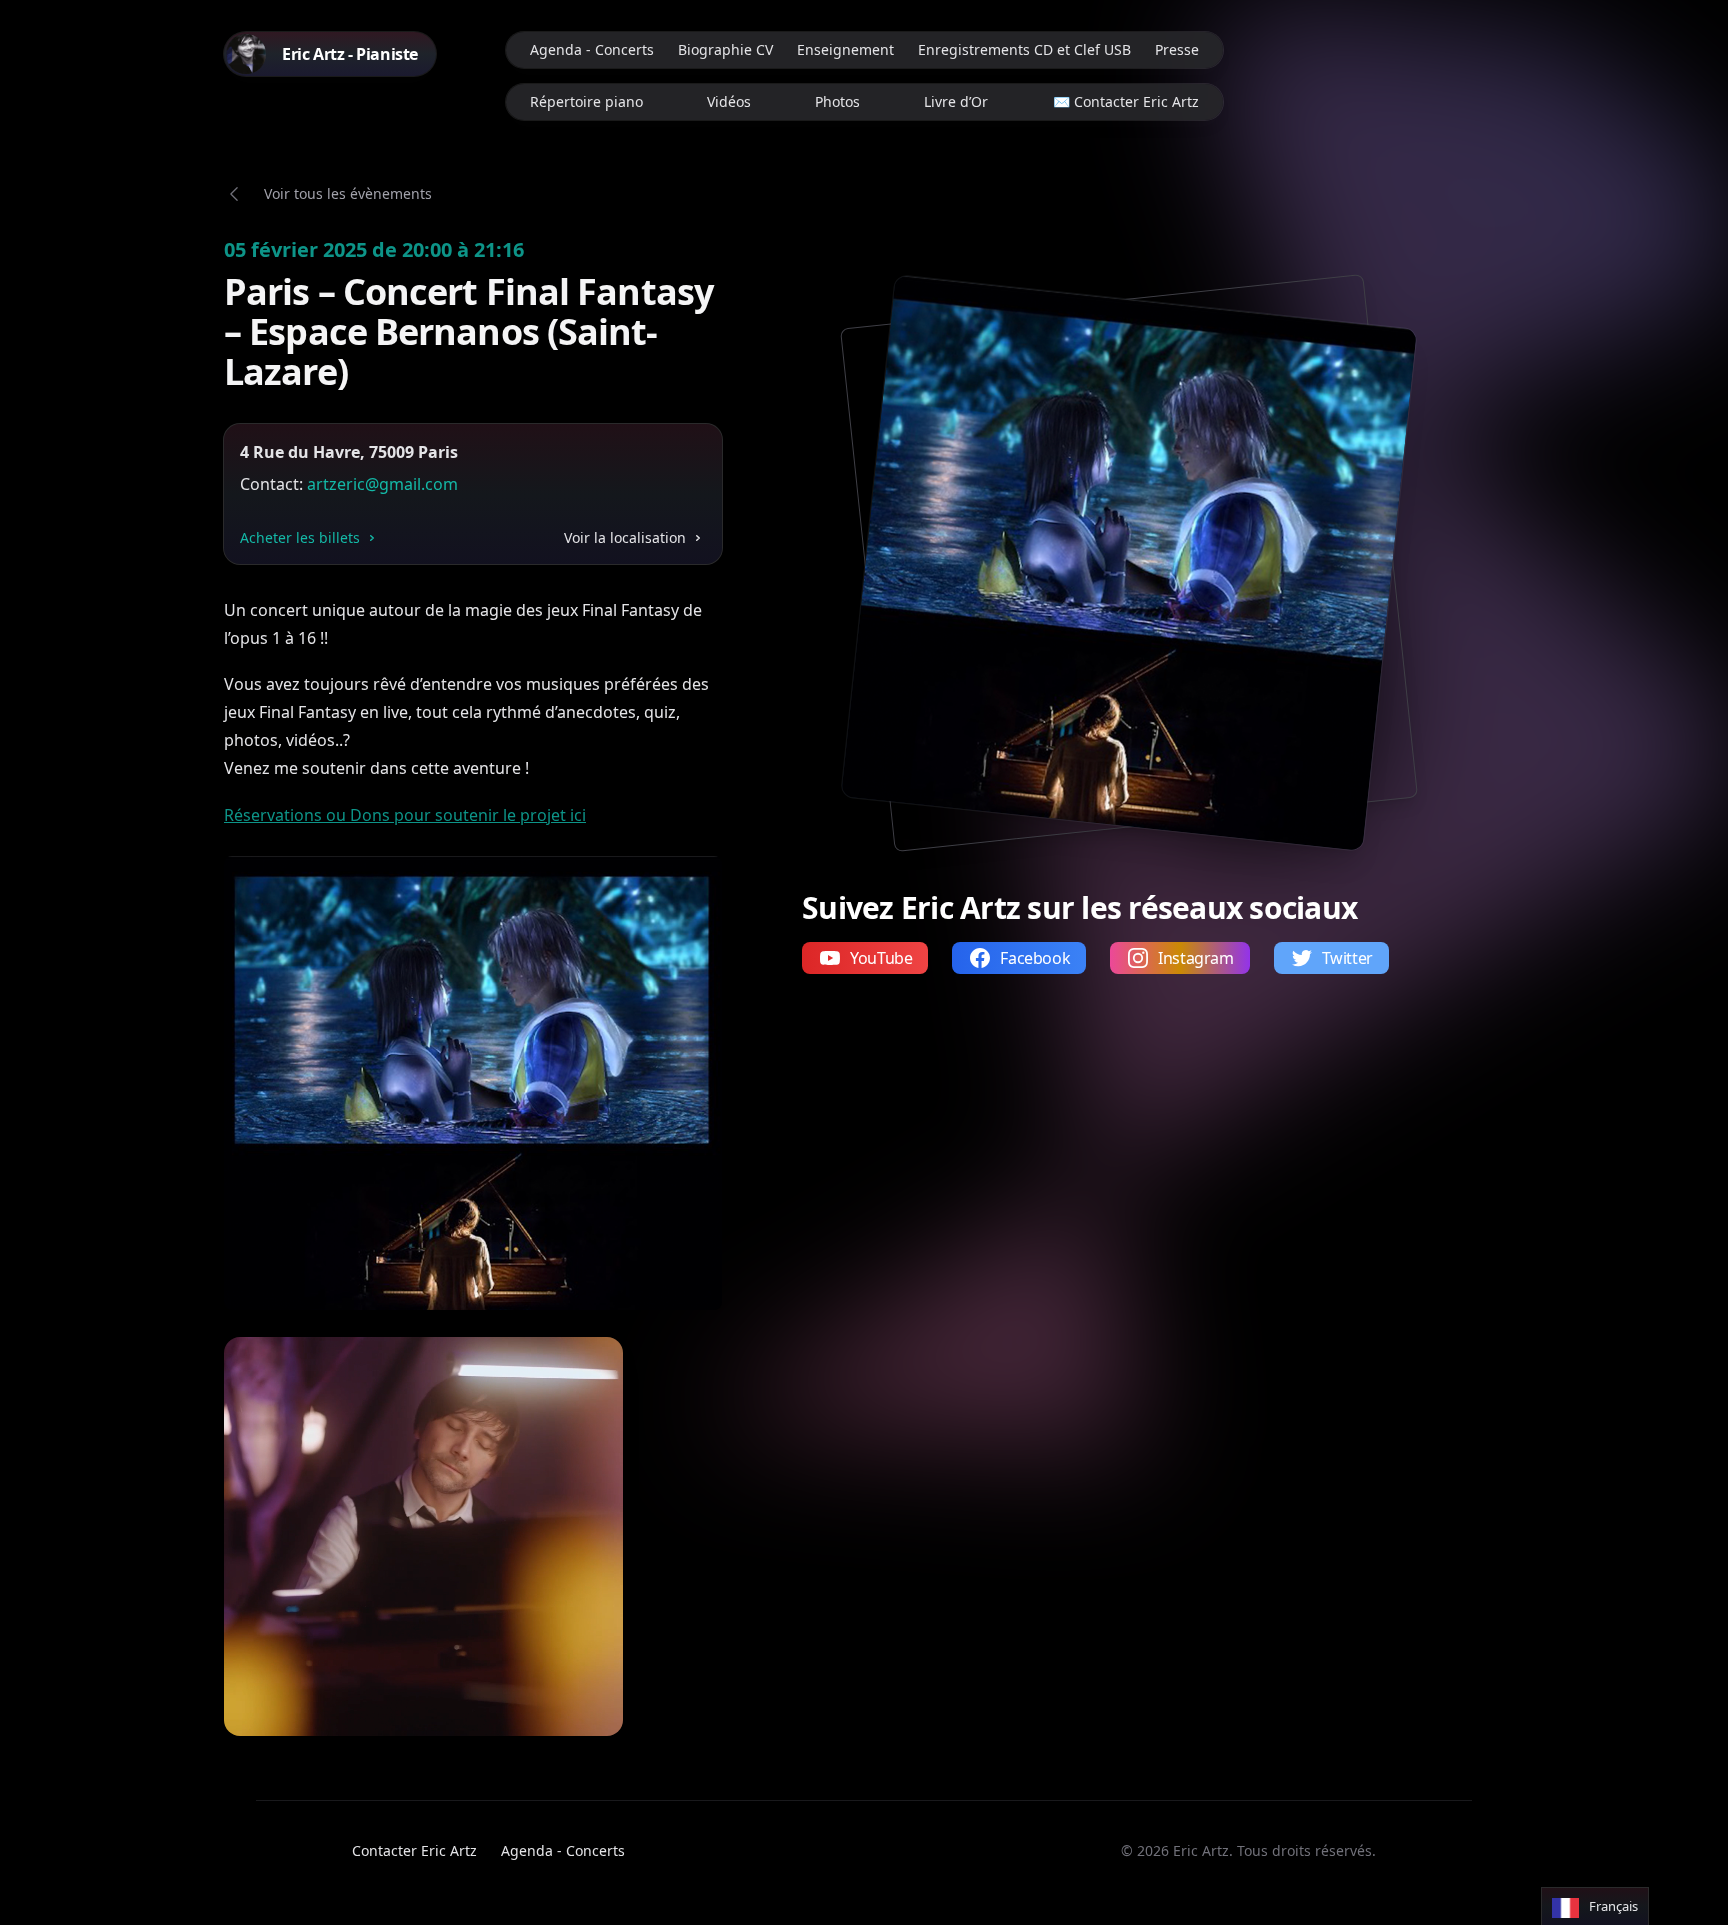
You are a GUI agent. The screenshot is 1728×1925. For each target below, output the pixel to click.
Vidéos (729, 101)
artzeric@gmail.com (382, 484)
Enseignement (845, 49)
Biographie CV (725, 49)
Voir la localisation (625, 537)
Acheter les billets (300, 537)
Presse (1177, 49)
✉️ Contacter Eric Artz (1126, 101)
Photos (837, 101)
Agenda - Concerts (592, 49)
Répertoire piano (586, 101)
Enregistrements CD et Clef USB (1024, 49)
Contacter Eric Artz (414, 1850)
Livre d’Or (956, 101)
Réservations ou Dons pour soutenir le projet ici (405, 815)
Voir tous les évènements (348, 193)
